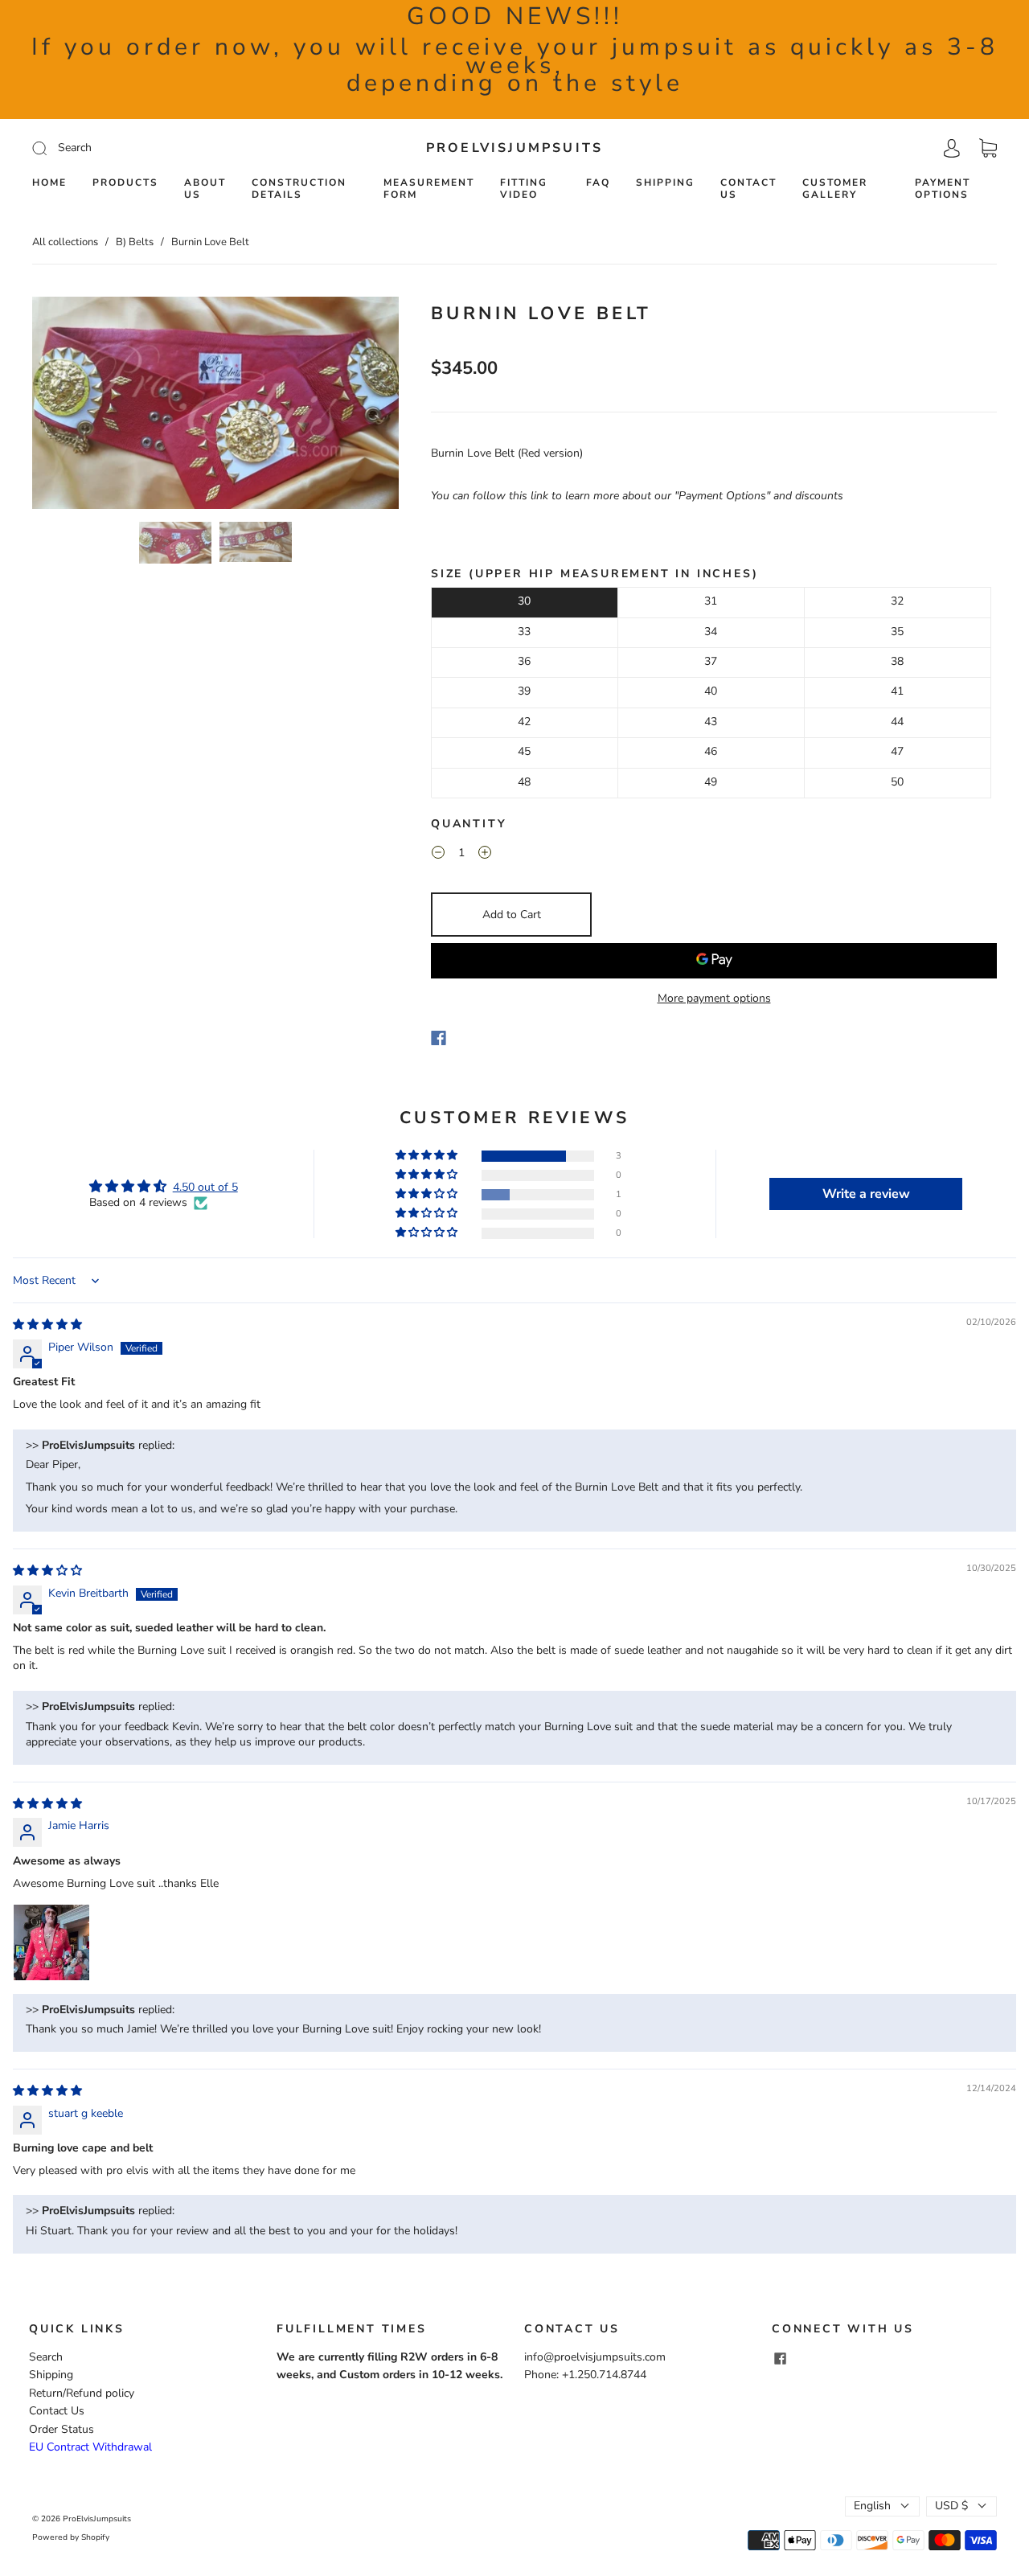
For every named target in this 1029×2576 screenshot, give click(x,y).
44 (897, 722)
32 (897, 601)
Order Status (61, 2429)
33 (524, 632)
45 (524, 751)
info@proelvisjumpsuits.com (595, 2357)
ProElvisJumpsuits (514, 148)
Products (125, 183)
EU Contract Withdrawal (90, 2447)
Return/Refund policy (82, 2393)
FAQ (598, 183)
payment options (943, 189)
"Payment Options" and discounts (759, 496)
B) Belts (135, 242)
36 (524, 661)
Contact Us (748, 189)
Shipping (665, 183)
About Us (205, 189)
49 (711, 782)
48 (524, 782)
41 (897, 691)
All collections (65, 242)
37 (711, 661)
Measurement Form (429, 189)
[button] (69, 406)
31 (711, 601)
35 (897, 632)
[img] (47, 1325)
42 (524, 722)
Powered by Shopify (71, 2537)
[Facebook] (439, 1038)
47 (897, 751)
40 (711, 691)
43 (711, 722)
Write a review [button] (866, 1194)
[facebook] (780, 2358)
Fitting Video (524, 189)
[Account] (952, 148)
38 (897, 661)
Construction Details (299, 189)
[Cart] (988, 148)
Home (49, 183)
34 (711, 632)
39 (524, 691)
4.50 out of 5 (205, 1187)
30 (524, 601)
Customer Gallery (835, 189)
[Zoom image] (215, 406)
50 (897, 782)
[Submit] (148, 148)
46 (711, 751)
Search (46, 2357)
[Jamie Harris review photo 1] (51, 1942)
